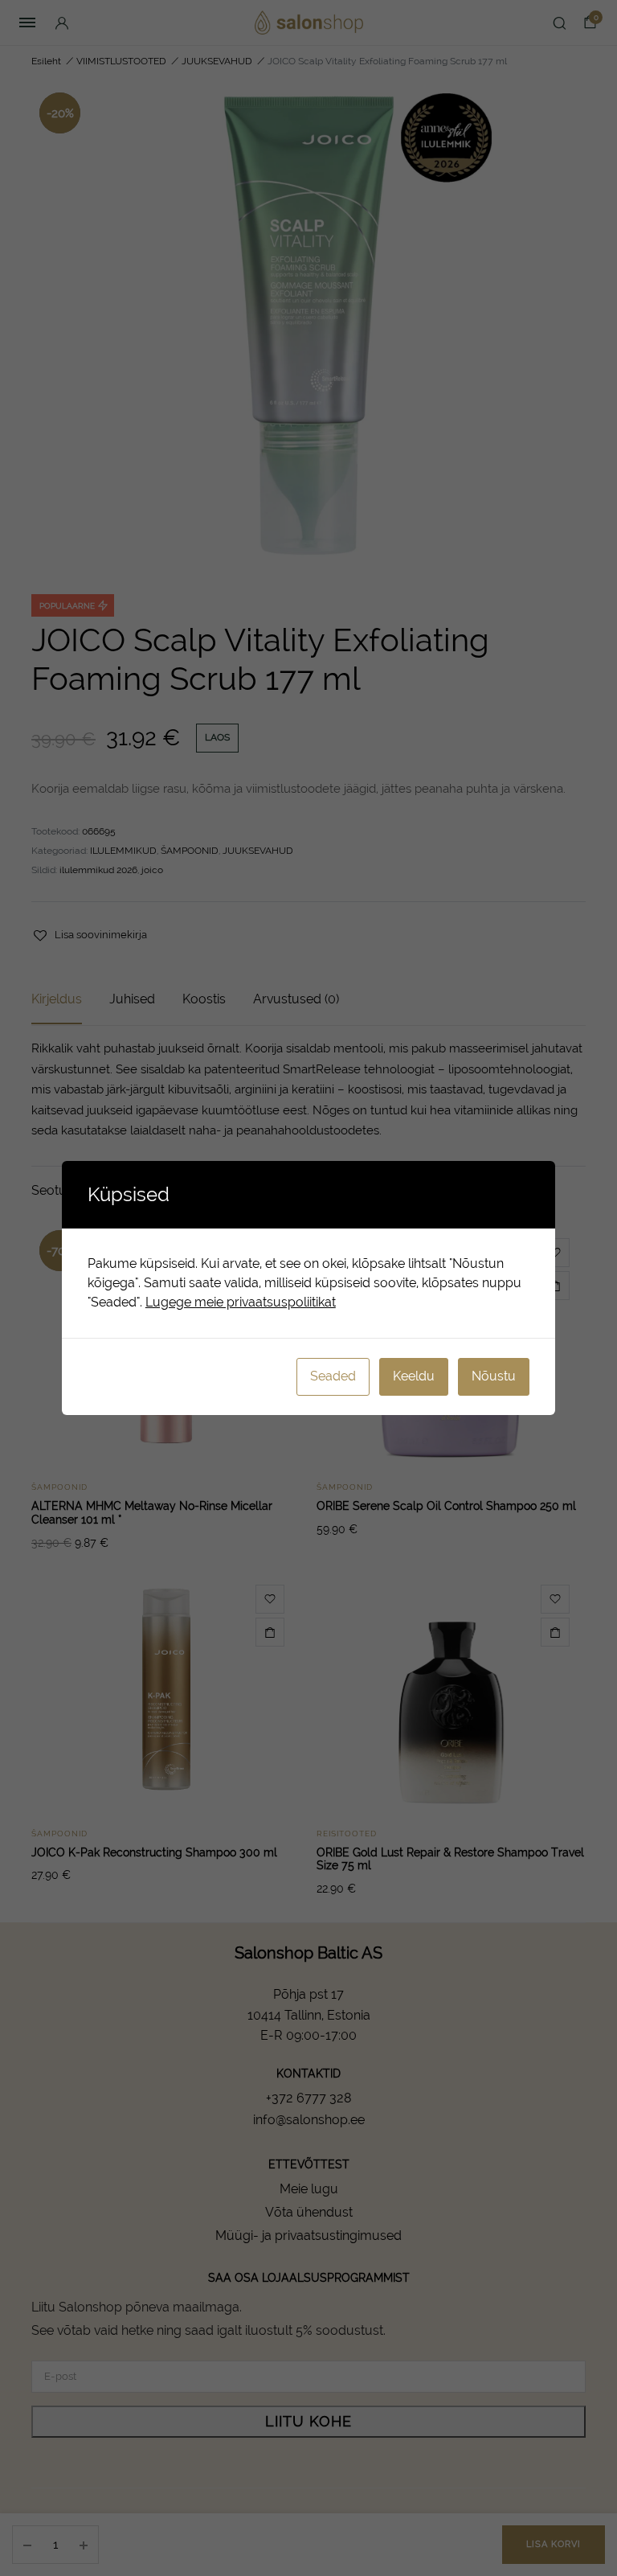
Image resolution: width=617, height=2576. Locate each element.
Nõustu (494, 1376)
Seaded (333, 1376)
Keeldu (414, 1376)
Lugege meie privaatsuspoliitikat (241, 1302)
